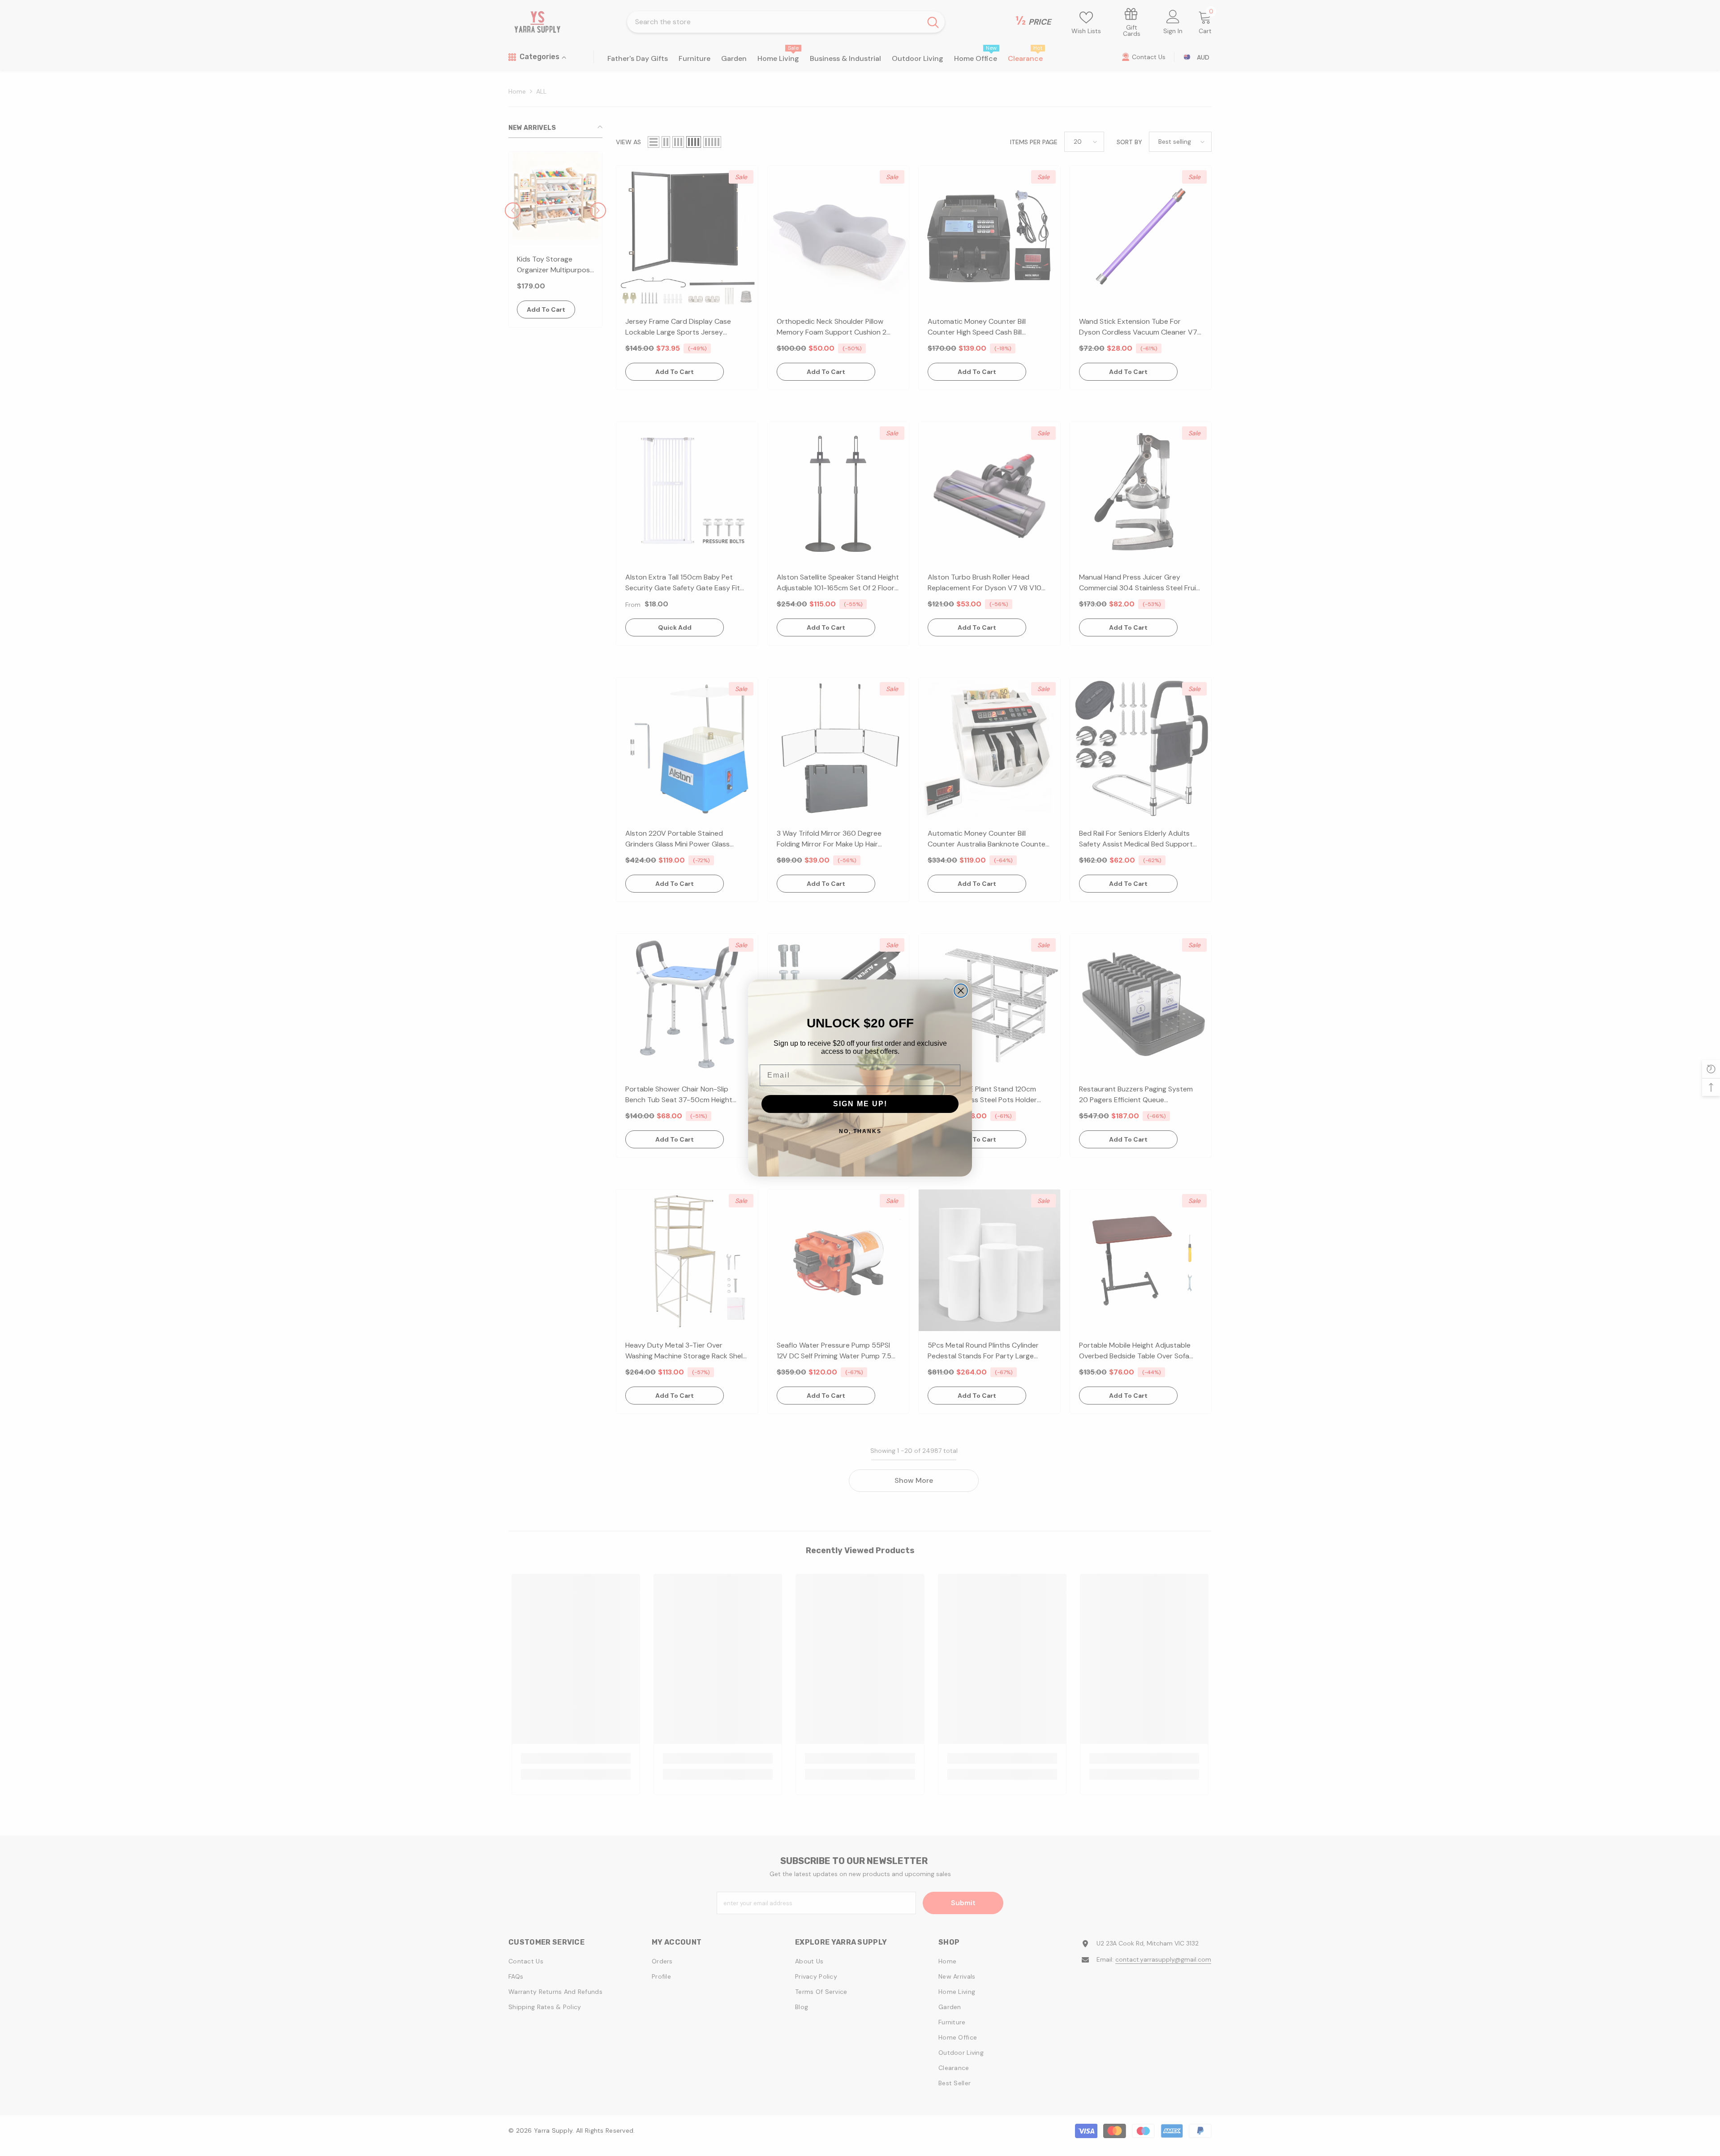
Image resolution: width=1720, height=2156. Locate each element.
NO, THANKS (860, 1131)
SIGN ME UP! (860, 1104)
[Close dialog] (961, 991)
